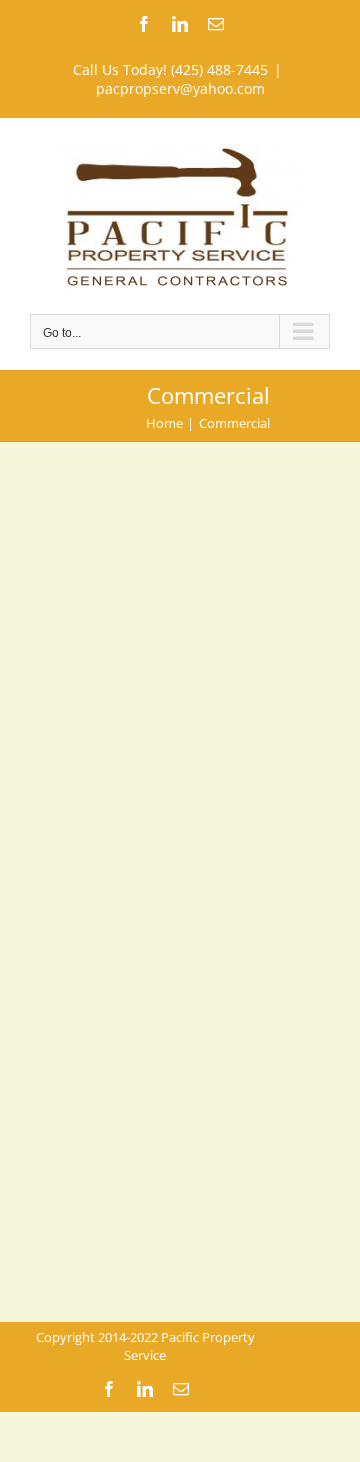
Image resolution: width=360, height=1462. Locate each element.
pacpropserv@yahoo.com (180, 88)
